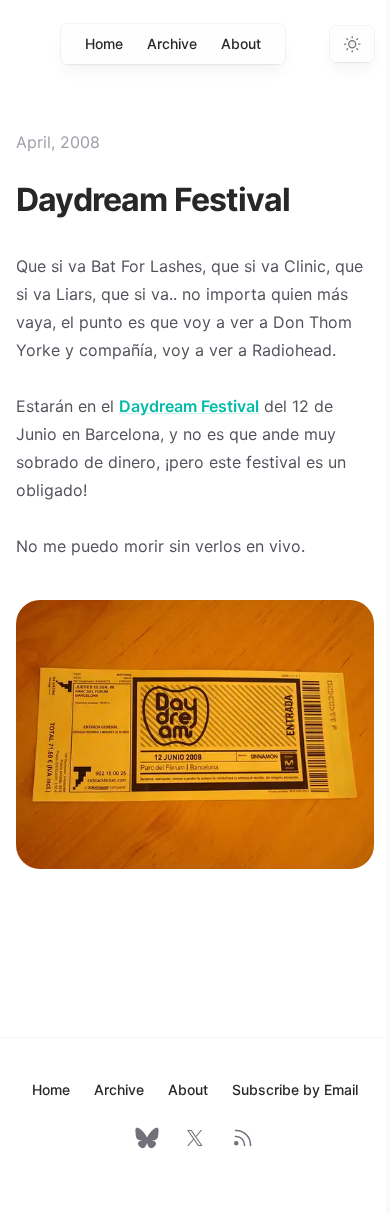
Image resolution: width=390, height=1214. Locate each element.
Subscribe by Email (295, 1089)
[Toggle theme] (352, 44)
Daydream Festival (189, 406)
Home (104, 43)
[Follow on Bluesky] (147, 1138)
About (241, 43)
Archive (172, 43)
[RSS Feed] (243, 1138)
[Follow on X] (195, 1138)
